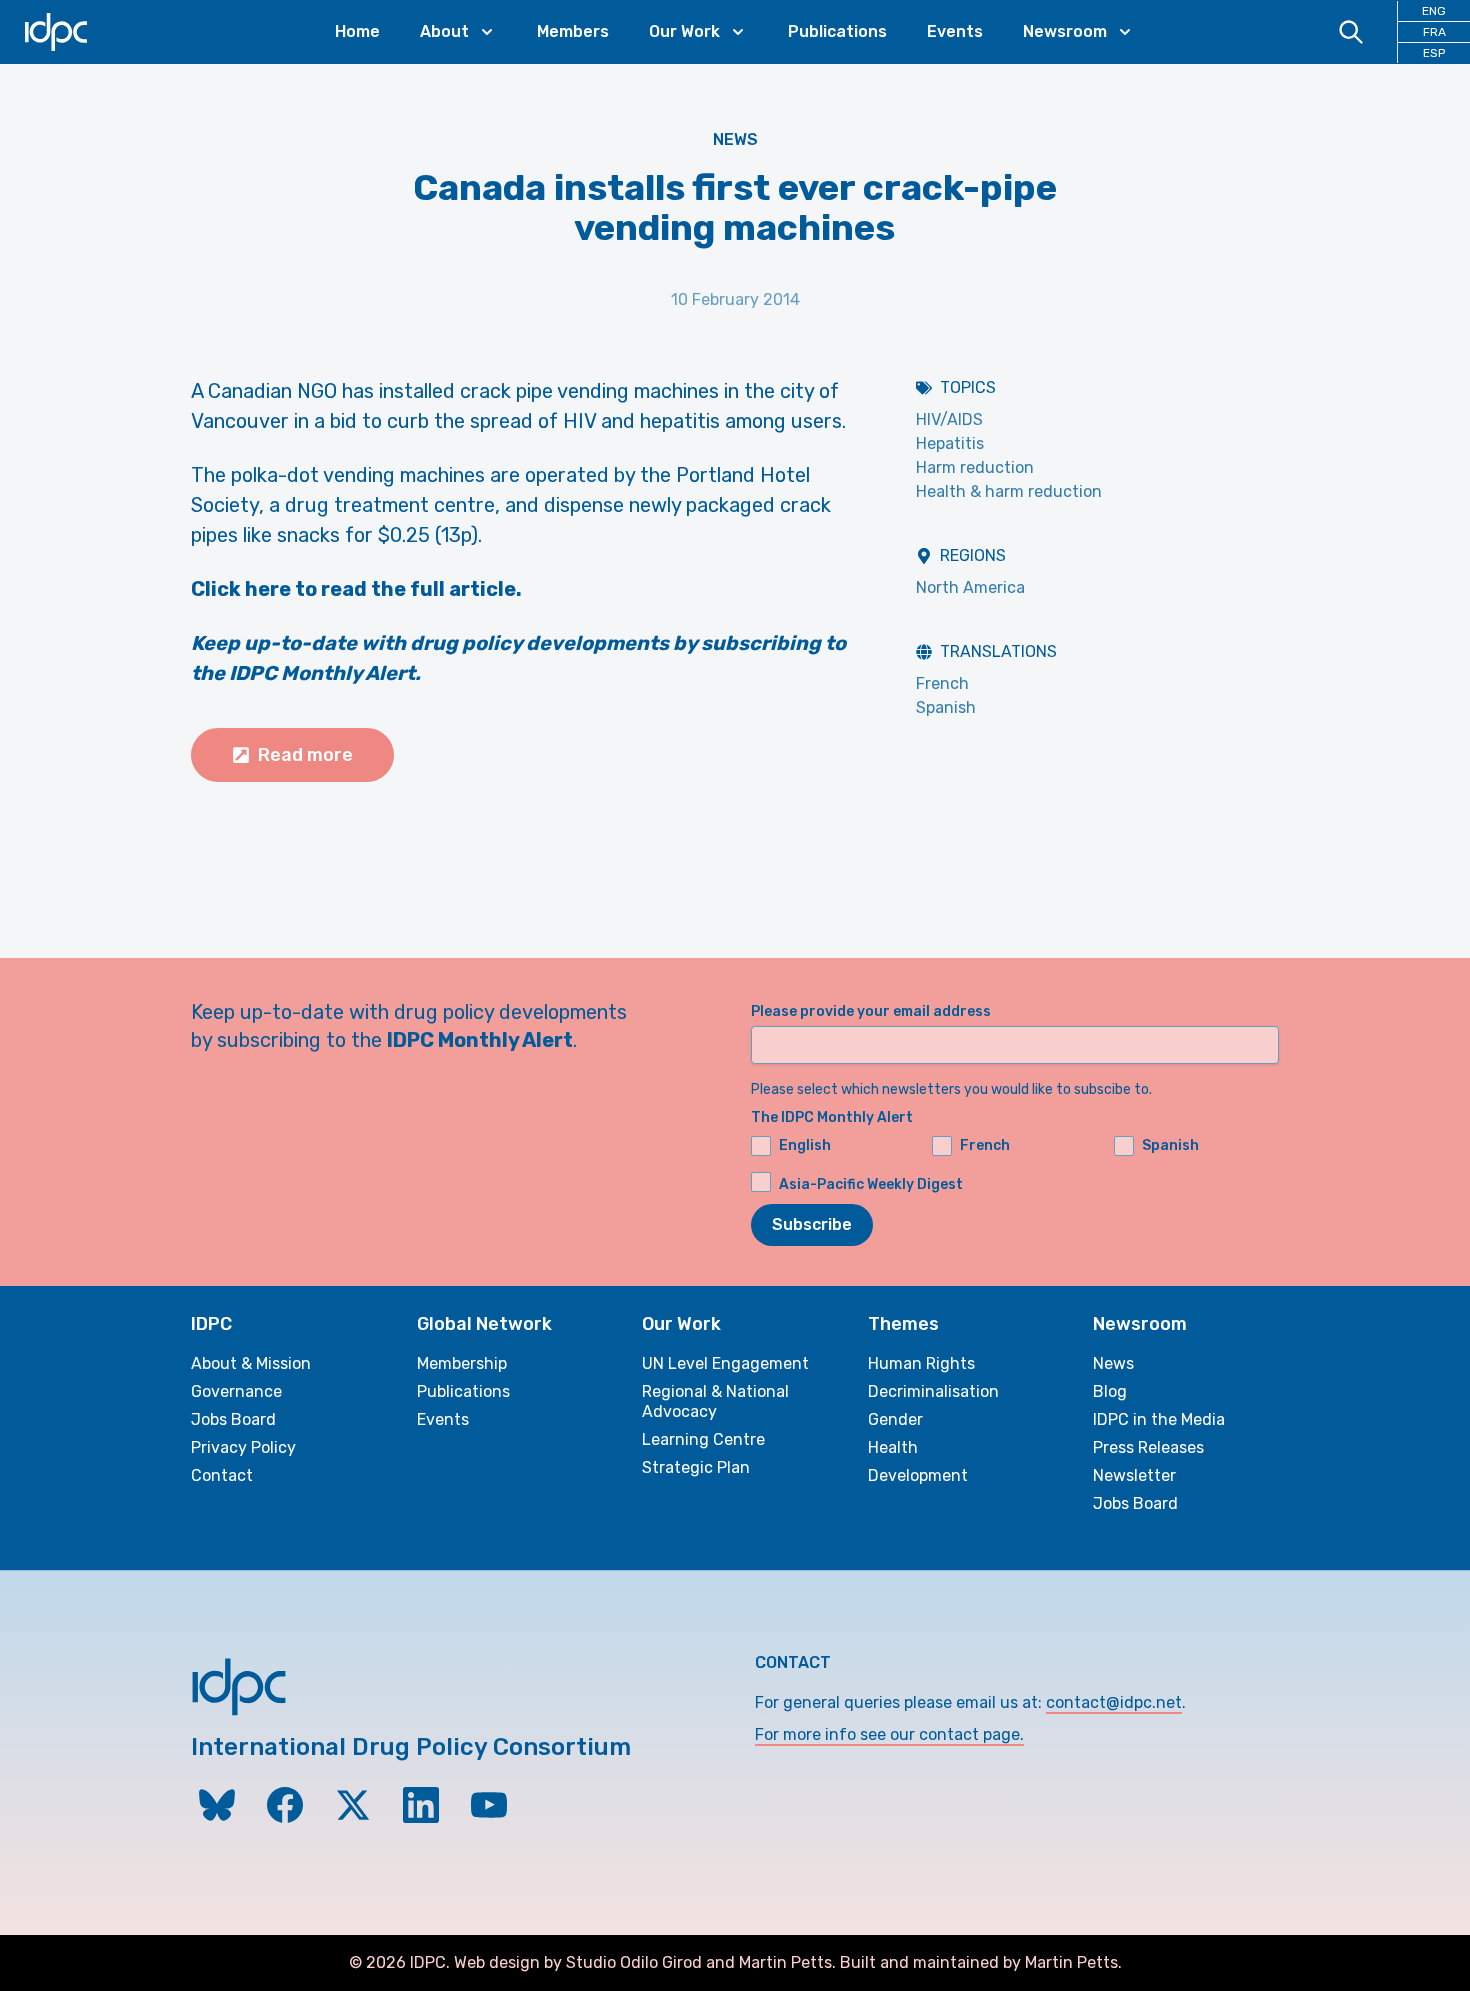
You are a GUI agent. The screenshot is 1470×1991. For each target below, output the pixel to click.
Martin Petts (785, 1962)
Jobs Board (233, 1419)
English (805, 1145)
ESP (1434, 53)
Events (955, 31)
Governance (236, 1391)
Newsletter (1134, 1475)
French (942, 683)
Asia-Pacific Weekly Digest (871, 1184)
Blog (1110, 1391)
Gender (895, 1419)
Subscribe (812, 1224)
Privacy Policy (243, 1447)
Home (357, 31)
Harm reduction (975, 467)
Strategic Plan (696, 1467)
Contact (222, 1475)
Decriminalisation (933, 1391)
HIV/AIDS (949, 419)
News (735, 139)
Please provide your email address (871, 1011)
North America (970, 587)
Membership (462, 1363)
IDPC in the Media (1159, 1419)
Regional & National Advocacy (715, 1401)
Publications (837, 31)
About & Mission (251, 1363)
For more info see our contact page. (889, 1734)
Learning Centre (703, 1439)
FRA (1434, 32)
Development (918, 1475)
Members (573, 31)
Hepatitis (950, 443)
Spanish (946, 707)
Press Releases (1148, 1447)
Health (893, 1447)
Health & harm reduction (1009, 491)
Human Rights (921, 1363)
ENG (1434, 11)
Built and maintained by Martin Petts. (981, 1962)
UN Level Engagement (725, 1363)
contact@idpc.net (1114, 1702)
